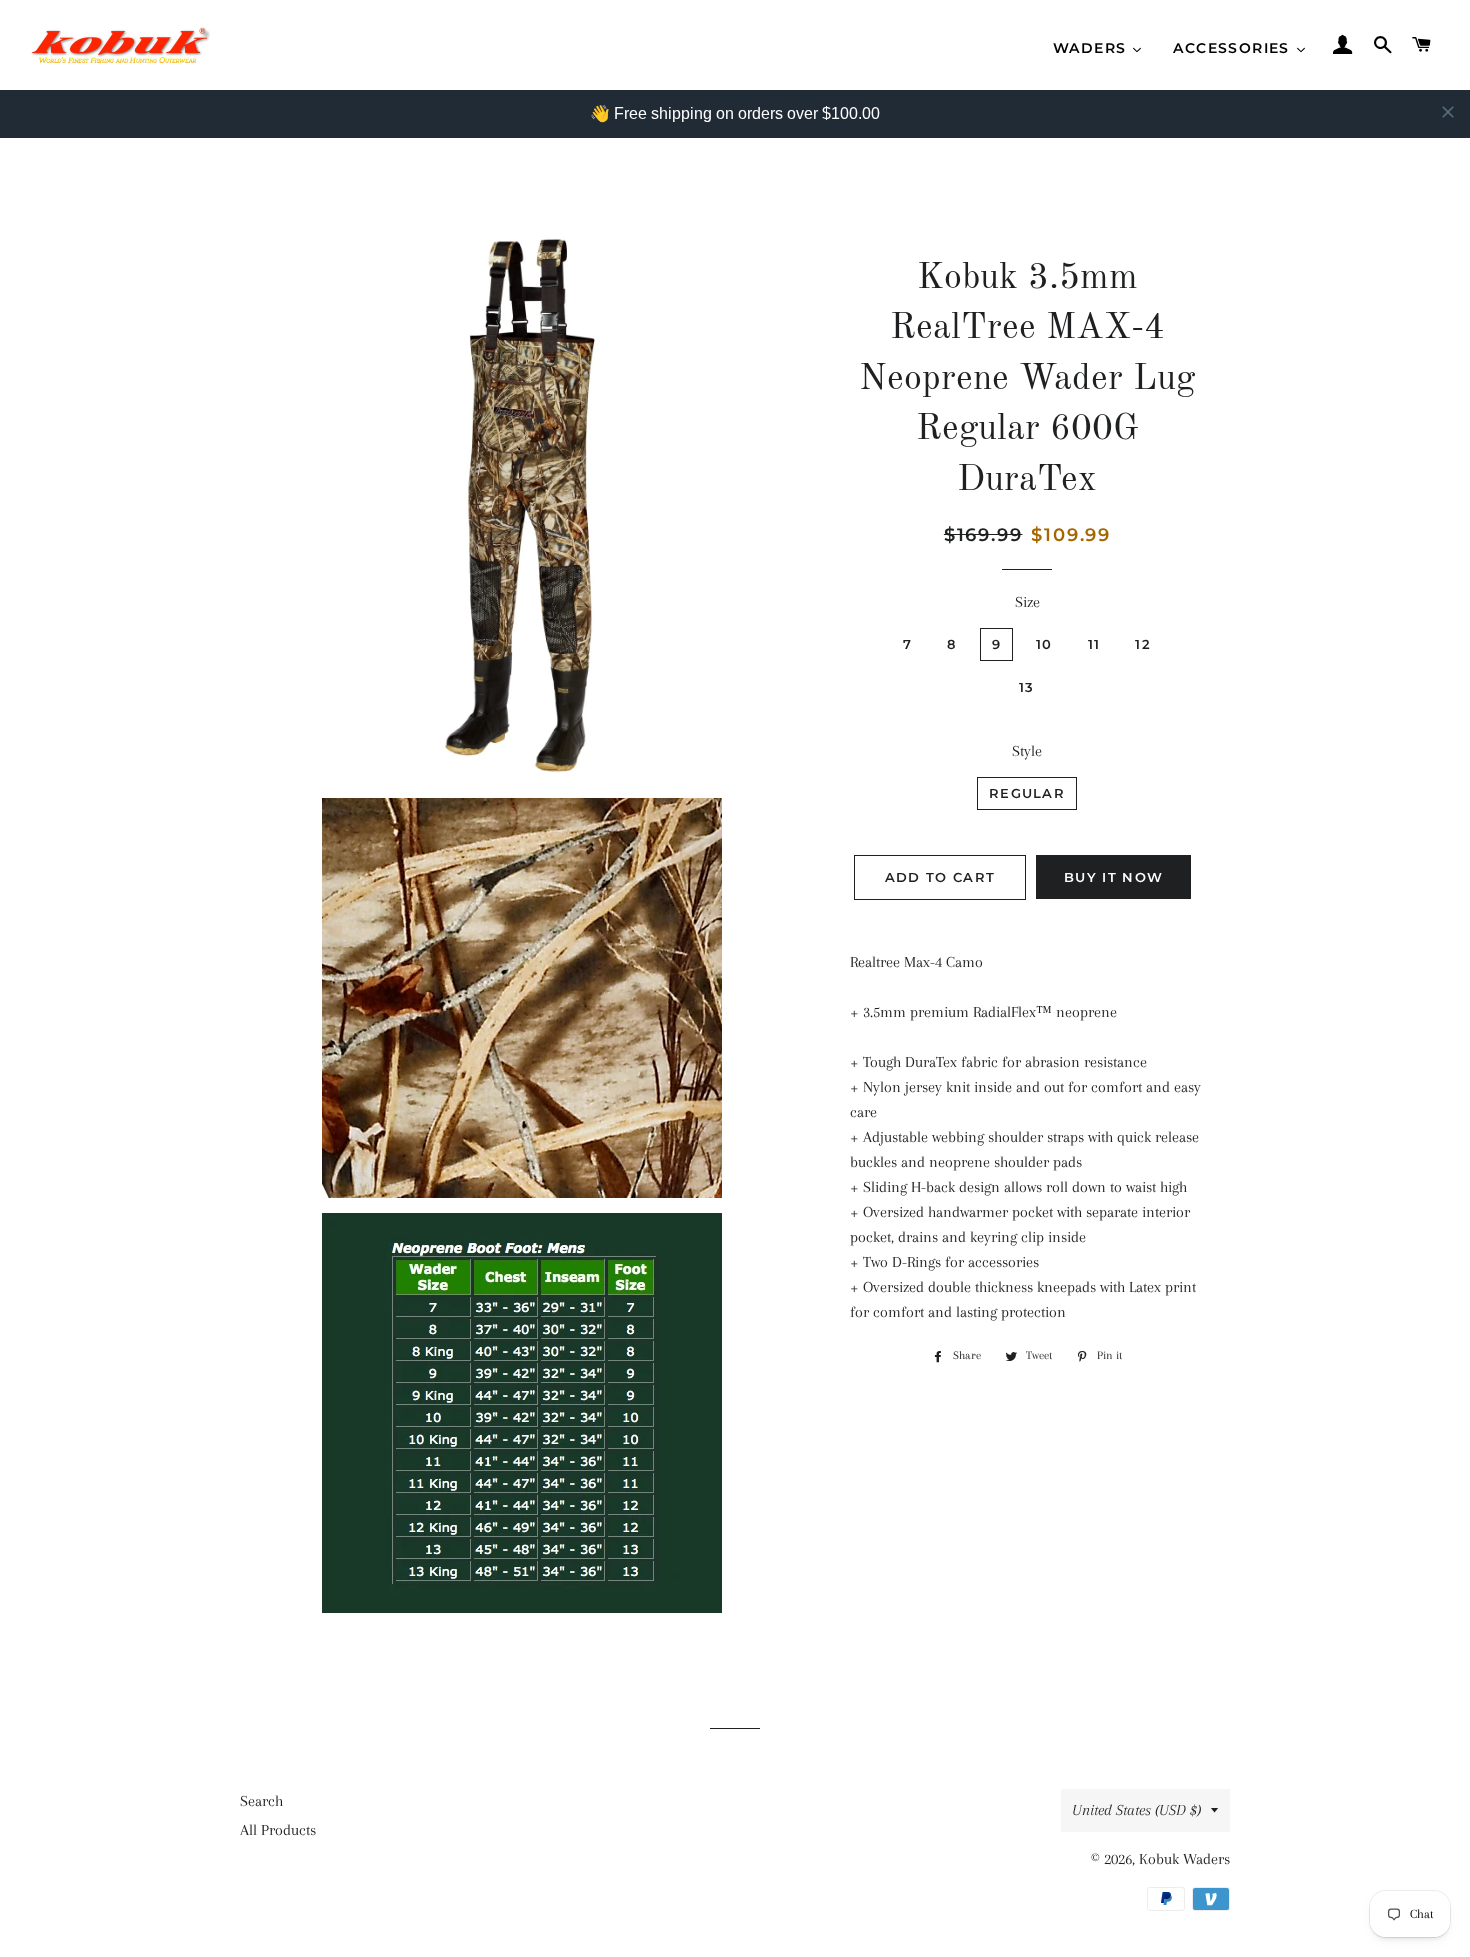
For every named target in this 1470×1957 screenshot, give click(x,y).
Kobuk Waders (1184, 1859)
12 (1143, 644)
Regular (1027, 793)
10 (1044, 644)
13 (1027, 687)
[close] (1448, 112)
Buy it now (1113, 877)
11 (1094, 644)
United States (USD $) (1136, 1810)
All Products (278, 1830)
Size (1027, 602)
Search (261, 1801)
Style (1027, 751)
